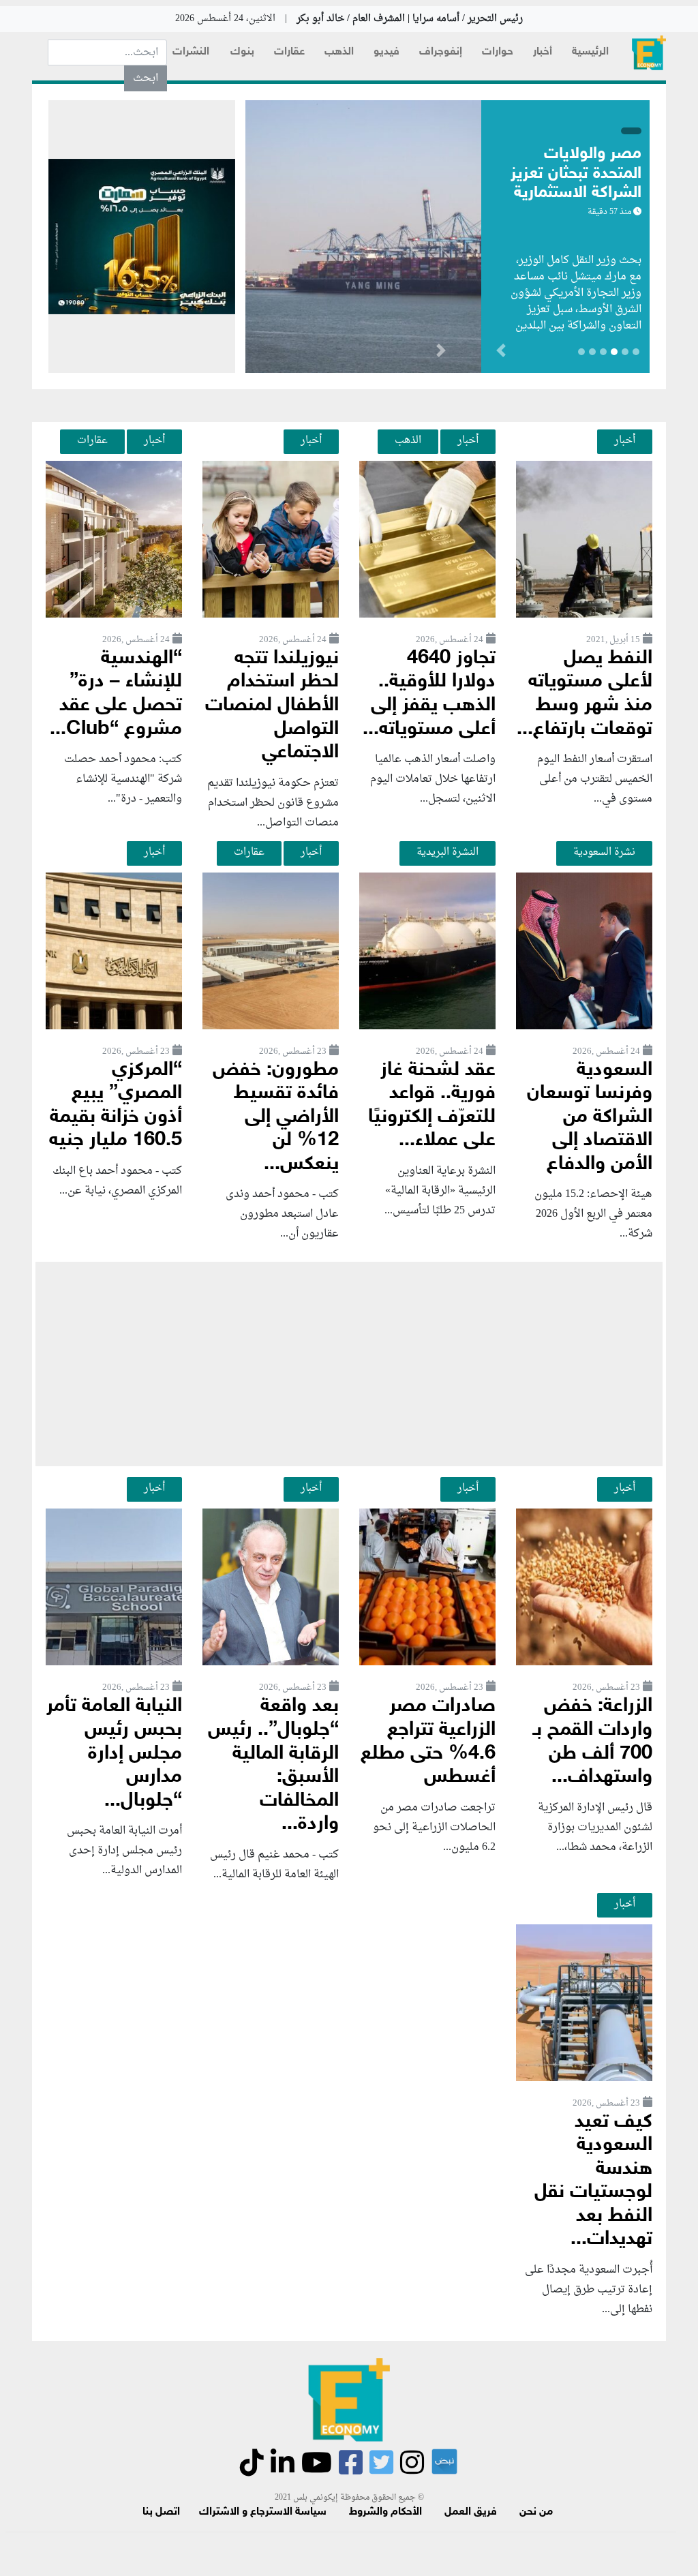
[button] (441, 353)
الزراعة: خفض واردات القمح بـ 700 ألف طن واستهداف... (593, 1742)
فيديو (386, 52)
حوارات (498, 52)
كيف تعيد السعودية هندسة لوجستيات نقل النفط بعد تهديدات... (593, 2181)
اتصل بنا (161, 2512)
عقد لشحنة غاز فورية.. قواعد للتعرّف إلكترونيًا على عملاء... (432, 1106)
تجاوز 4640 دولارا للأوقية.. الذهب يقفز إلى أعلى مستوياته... (429, 694)
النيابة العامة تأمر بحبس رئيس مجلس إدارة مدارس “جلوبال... (114, 1754)
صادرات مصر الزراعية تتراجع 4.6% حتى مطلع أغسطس (428, 1742)
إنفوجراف (441, 52)
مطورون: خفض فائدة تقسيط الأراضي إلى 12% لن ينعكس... (276, 1118)
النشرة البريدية (447, 852)
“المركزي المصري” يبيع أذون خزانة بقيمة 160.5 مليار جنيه (116, 1106)
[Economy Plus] (649, 53)
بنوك (242, 52)
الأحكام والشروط (385, 2512)
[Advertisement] (349, 1364)
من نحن (536, 2512)
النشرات (191, 52)
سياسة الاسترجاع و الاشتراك (263, 2512)
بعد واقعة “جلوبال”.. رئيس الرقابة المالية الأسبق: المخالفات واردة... (273, 1766)
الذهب (339, 52)
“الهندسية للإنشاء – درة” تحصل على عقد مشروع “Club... (116, 694)
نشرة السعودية (604, 852)
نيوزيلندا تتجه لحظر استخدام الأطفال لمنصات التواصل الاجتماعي (272, 706)
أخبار (543, 52)
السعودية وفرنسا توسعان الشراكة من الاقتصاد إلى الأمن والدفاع (590, 1118)
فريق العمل (471, 2512)
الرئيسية (590, 52)
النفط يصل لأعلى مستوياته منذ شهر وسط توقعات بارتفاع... (585, 694)
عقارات (289, 52)
